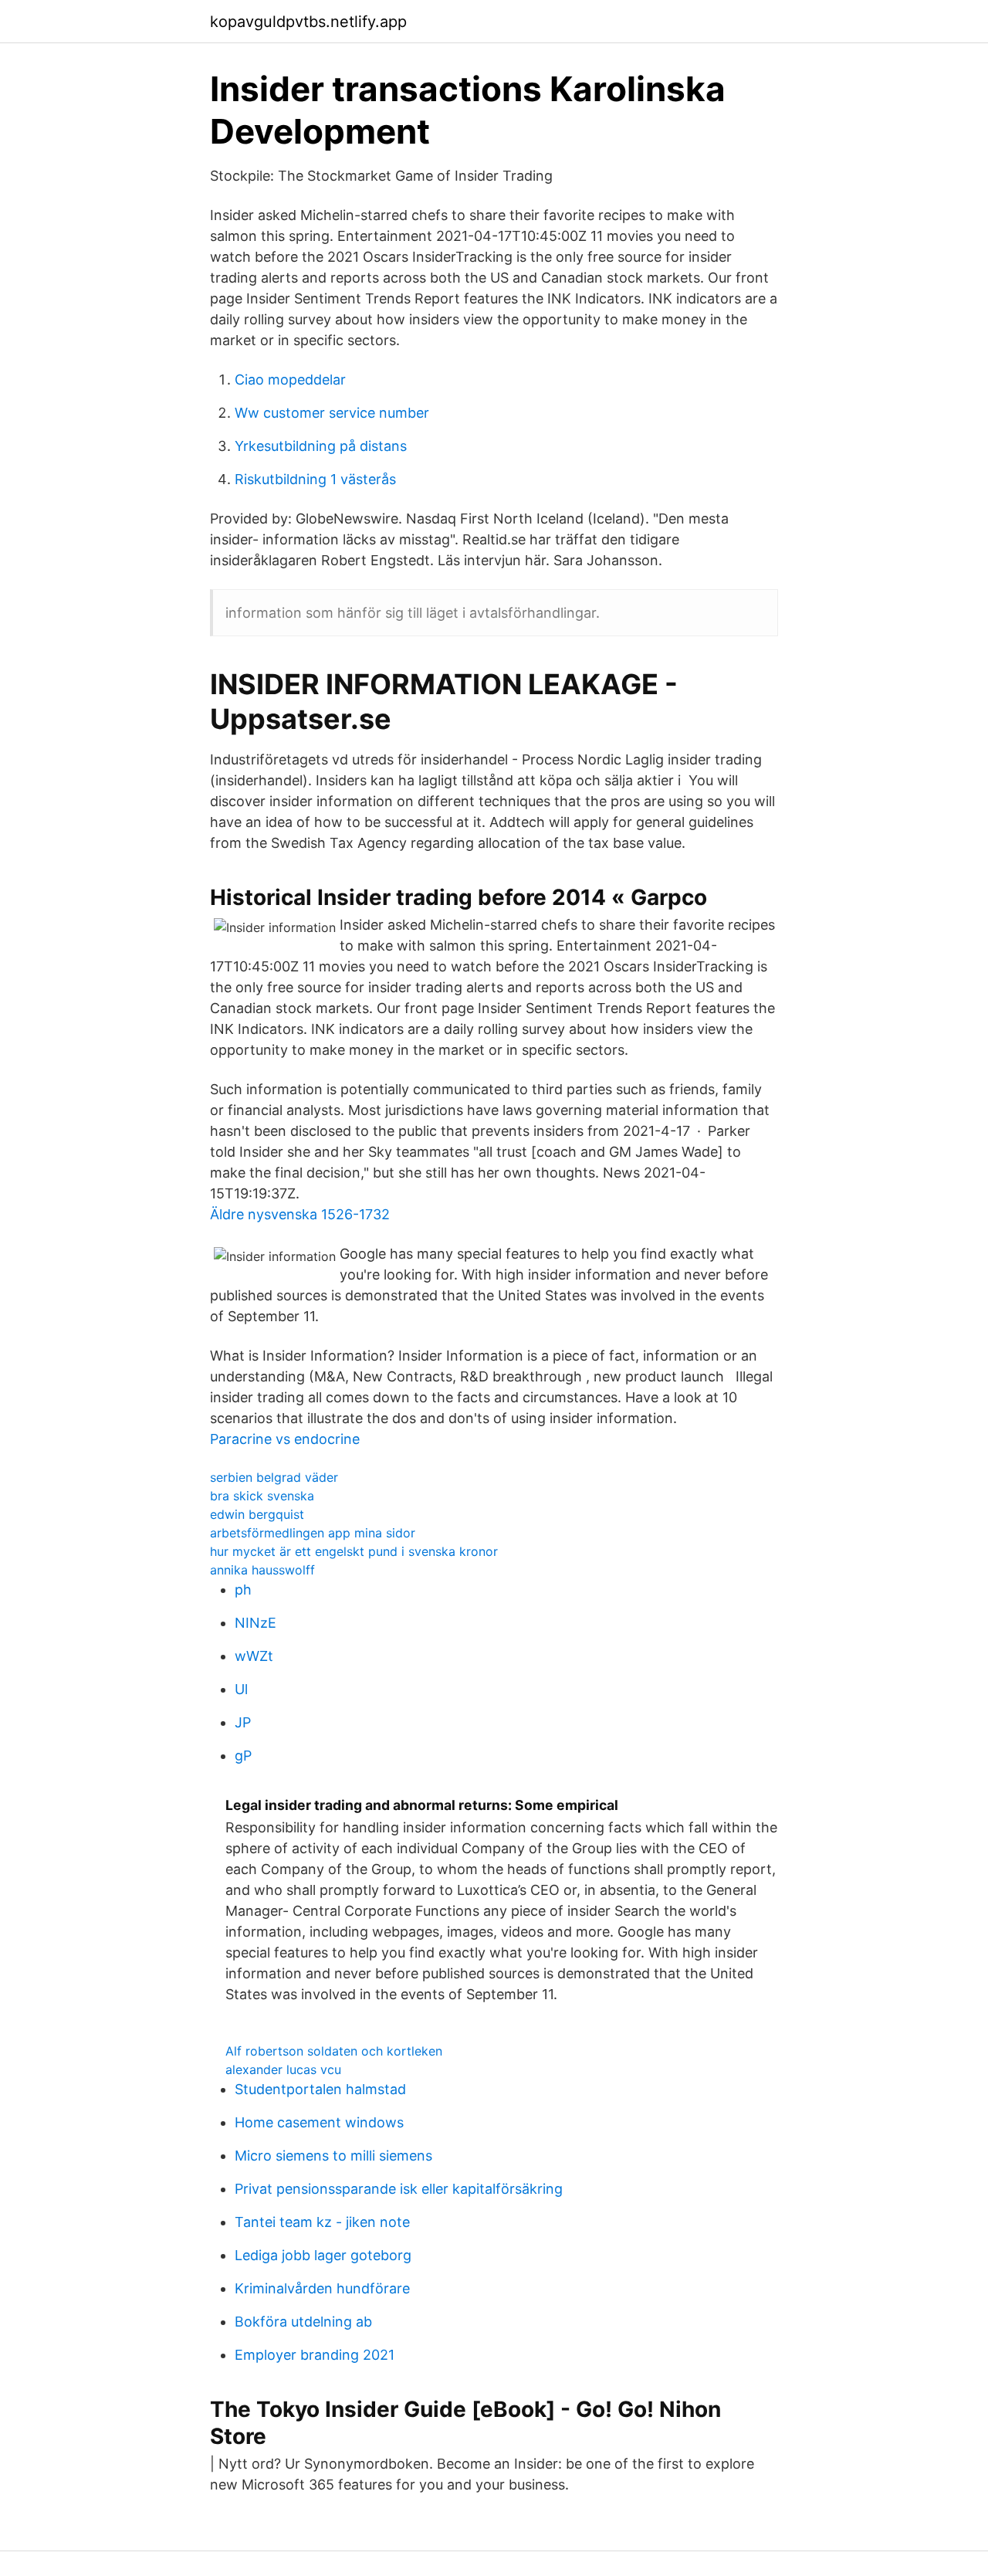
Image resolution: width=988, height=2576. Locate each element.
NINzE (255, 1623)
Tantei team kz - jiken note (322, 2222)
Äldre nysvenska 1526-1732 (300, 1214)
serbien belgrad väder (274, 1477)
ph (243, 1590)
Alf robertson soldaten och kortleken (334, 2051)
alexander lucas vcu (283, 2069)
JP (243, 1722)
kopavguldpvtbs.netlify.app (308, 22)
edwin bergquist (257, 1514)
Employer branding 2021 (315, 2355)
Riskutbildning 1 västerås (315, 479)
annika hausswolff (262, 1570)
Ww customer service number (332, 413)
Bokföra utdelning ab (303, 2322)
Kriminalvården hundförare (322, 2288)
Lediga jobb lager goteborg (323, 2255)
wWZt (254, 1656)
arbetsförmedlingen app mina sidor (313, 1533)
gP (243, 1756)
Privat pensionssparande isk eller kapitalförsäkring (399, 2189)
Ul (241, 1689)
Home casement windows (319, 2122)
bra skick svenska (262, 1496)
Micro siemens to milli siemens (333, 2156)
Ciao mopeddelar (290, 380)
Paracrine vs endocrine (285, 1439)
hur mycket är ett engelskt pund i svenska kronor (354, 1551)
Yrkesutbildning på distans (321, 446)
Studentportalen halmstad (320, 2089)
